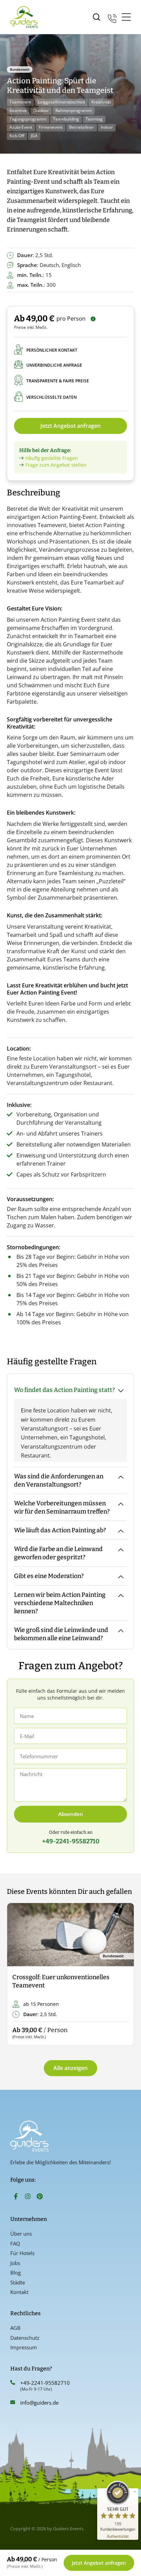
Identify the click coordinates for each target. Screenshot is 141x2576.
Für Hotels (22, 2253)
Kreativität (101, 102)
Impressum (24, 2347)
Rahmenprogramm (74, 110)
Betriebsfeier (82, 127)
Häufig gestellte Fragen (52, 458)
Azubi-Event (21, 127)
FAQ (15, 2243)
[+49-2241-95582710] (13, 2382)
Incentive (18, 110)
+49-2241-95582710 (45, 2383)
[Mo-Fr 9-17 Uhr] (112, 17)
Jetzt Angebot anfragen (70, 426)
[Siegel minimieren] (135, 2492)
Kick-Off (17, 136)
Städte (18, 2282)
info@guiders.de (40, 2403)
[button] (18, 1975)
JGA (34, 136)
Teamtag (94, 119)
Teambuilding (66, 119)
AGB (15, 2328)
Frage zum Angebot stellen (56, 465)
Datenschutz (25, 2338)
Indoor (107, 127)
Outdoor (41, 110)
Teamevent (20, 102)
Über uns (21, 2234)
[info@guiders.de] (13, 2402)
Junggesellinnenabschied (61, 102)
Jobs (15, 2263)
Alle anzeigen (70, 2068)
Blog (16, 2272)
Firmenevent (51, 127)
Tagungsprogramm (28, 119)
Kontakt (19, 2292)
